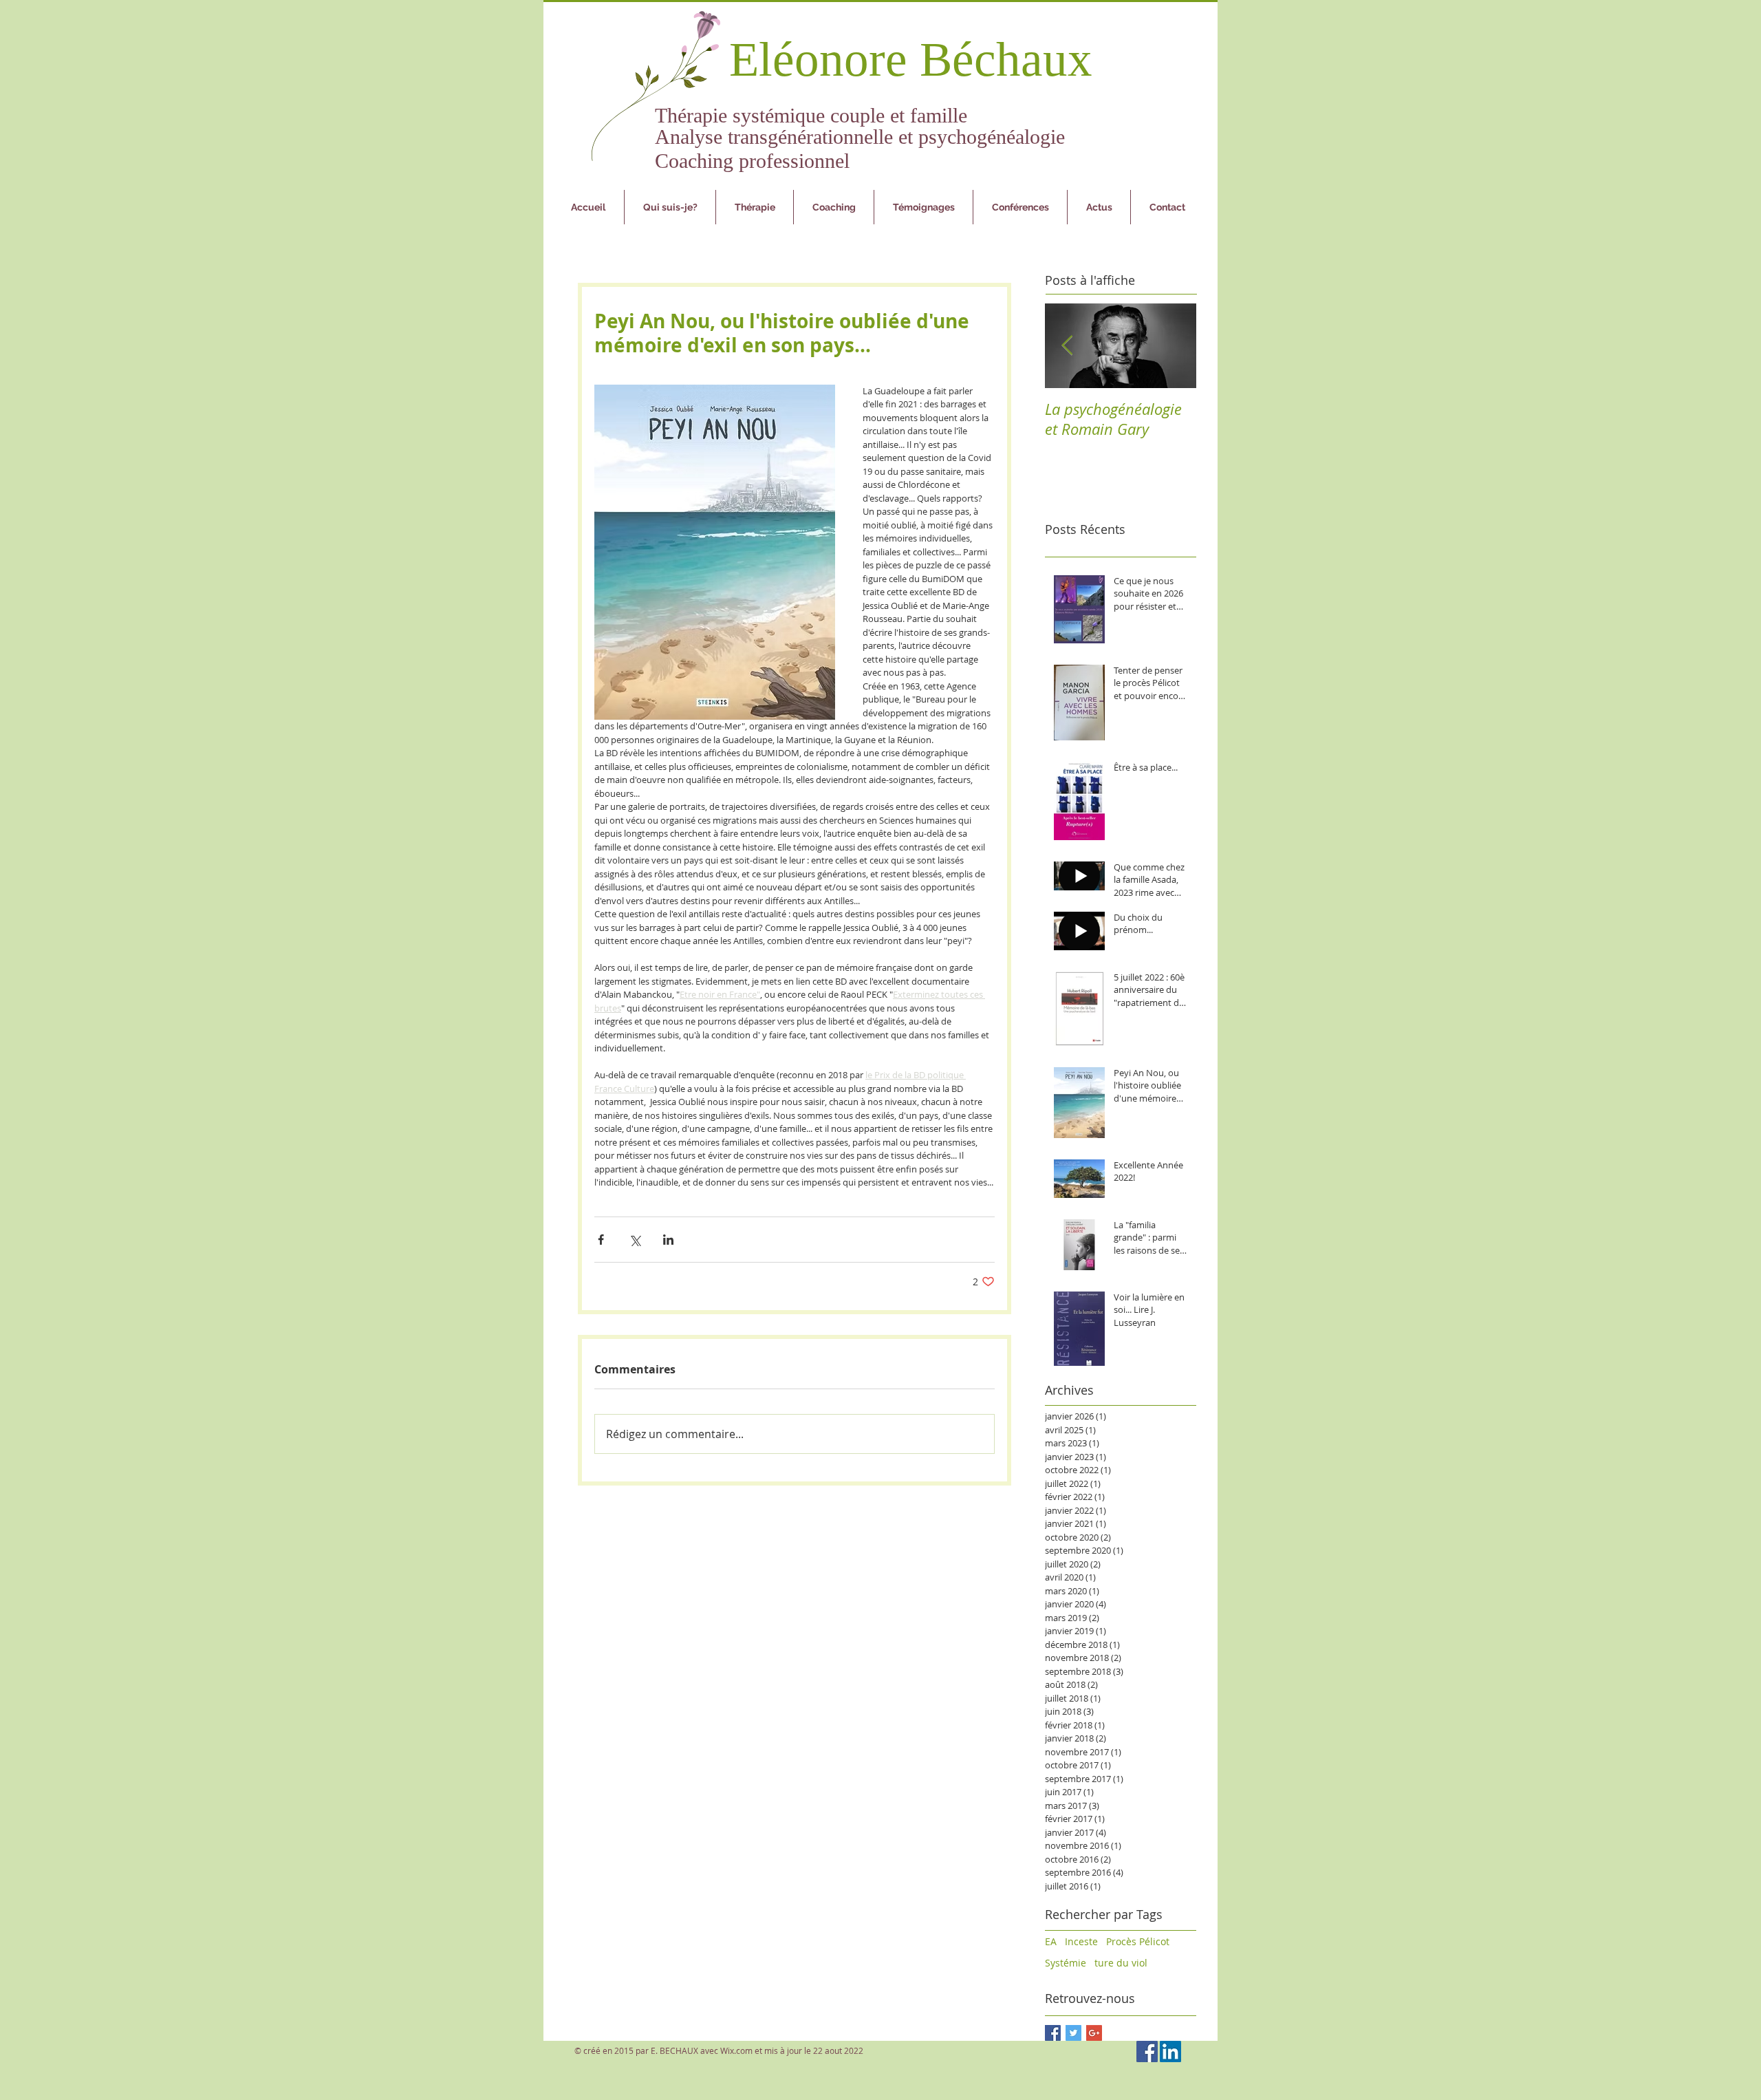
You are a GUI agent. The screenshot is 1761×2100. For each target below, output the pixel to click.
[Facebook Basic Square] (1053, 2033)
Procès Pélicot (1138, 1941)
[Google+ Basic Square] (1094, 2033)
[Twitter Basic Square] (1073, 2033)
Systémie (1066, 1963)
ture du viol (1121, 1963)
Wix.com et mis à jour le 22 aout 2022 (792, 2050)
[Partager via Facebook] (601, 1240)
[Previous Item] (1067, 346)
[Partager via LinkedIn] (668, 1240)
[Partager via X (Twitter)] (635, 1240)
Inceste (1081, 1941)
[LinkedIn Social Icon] (1170, 2051)
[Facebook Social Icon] (1147, 2051)
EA (1051, 1941)
